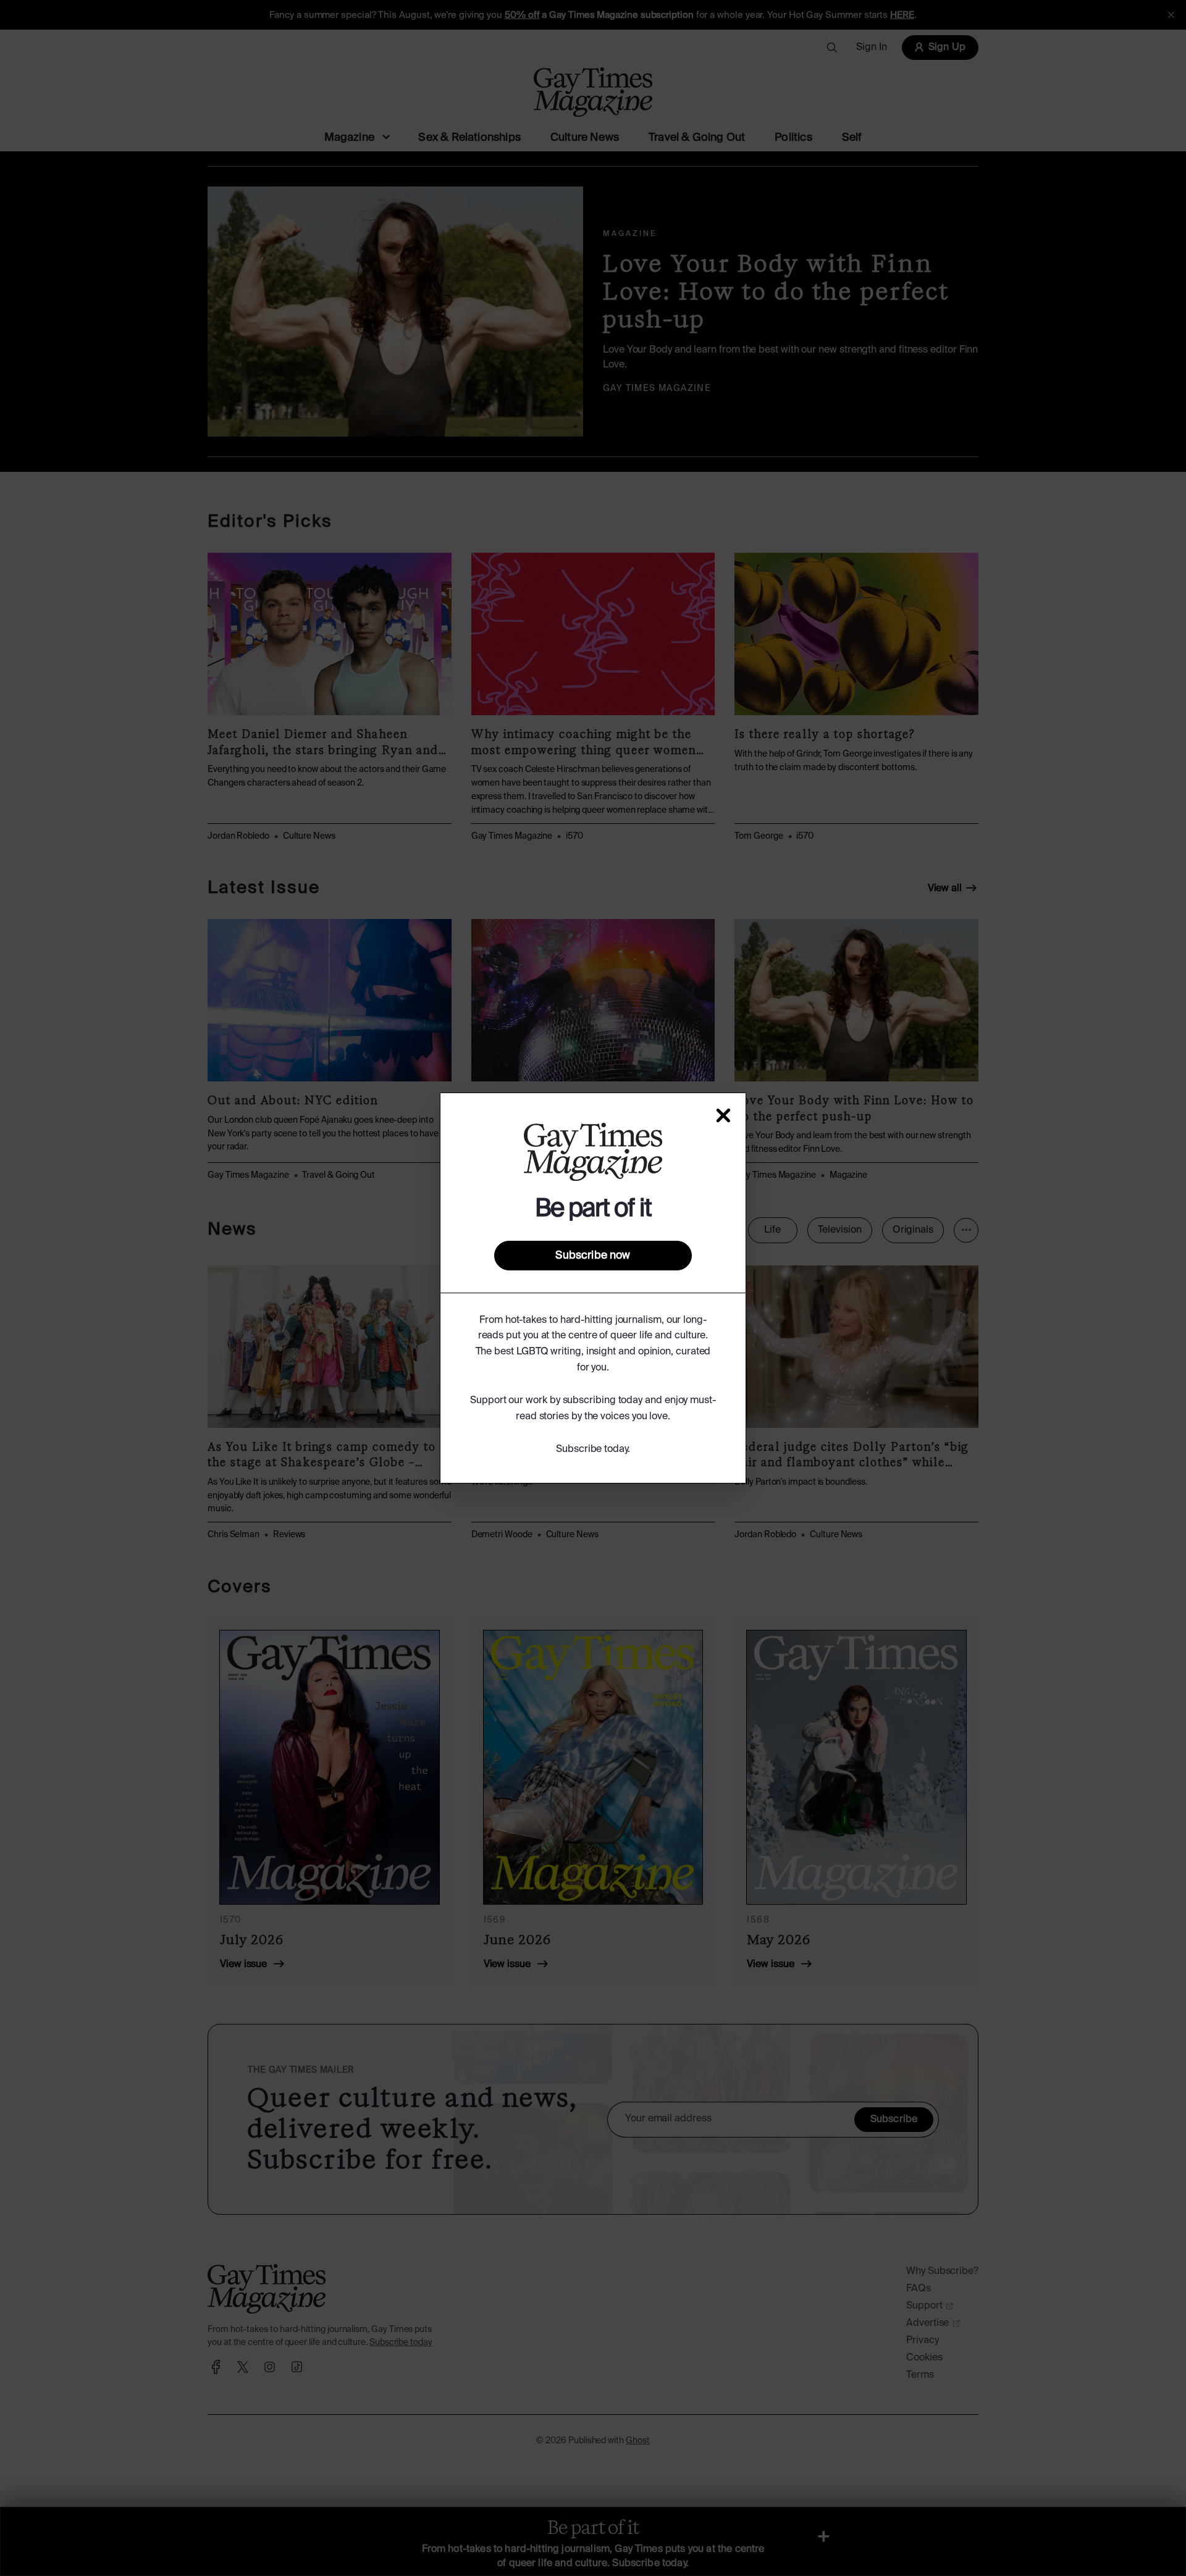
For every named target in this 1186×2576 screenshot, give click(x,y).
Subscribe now (593, 1256)
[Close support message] (723, 1115)
